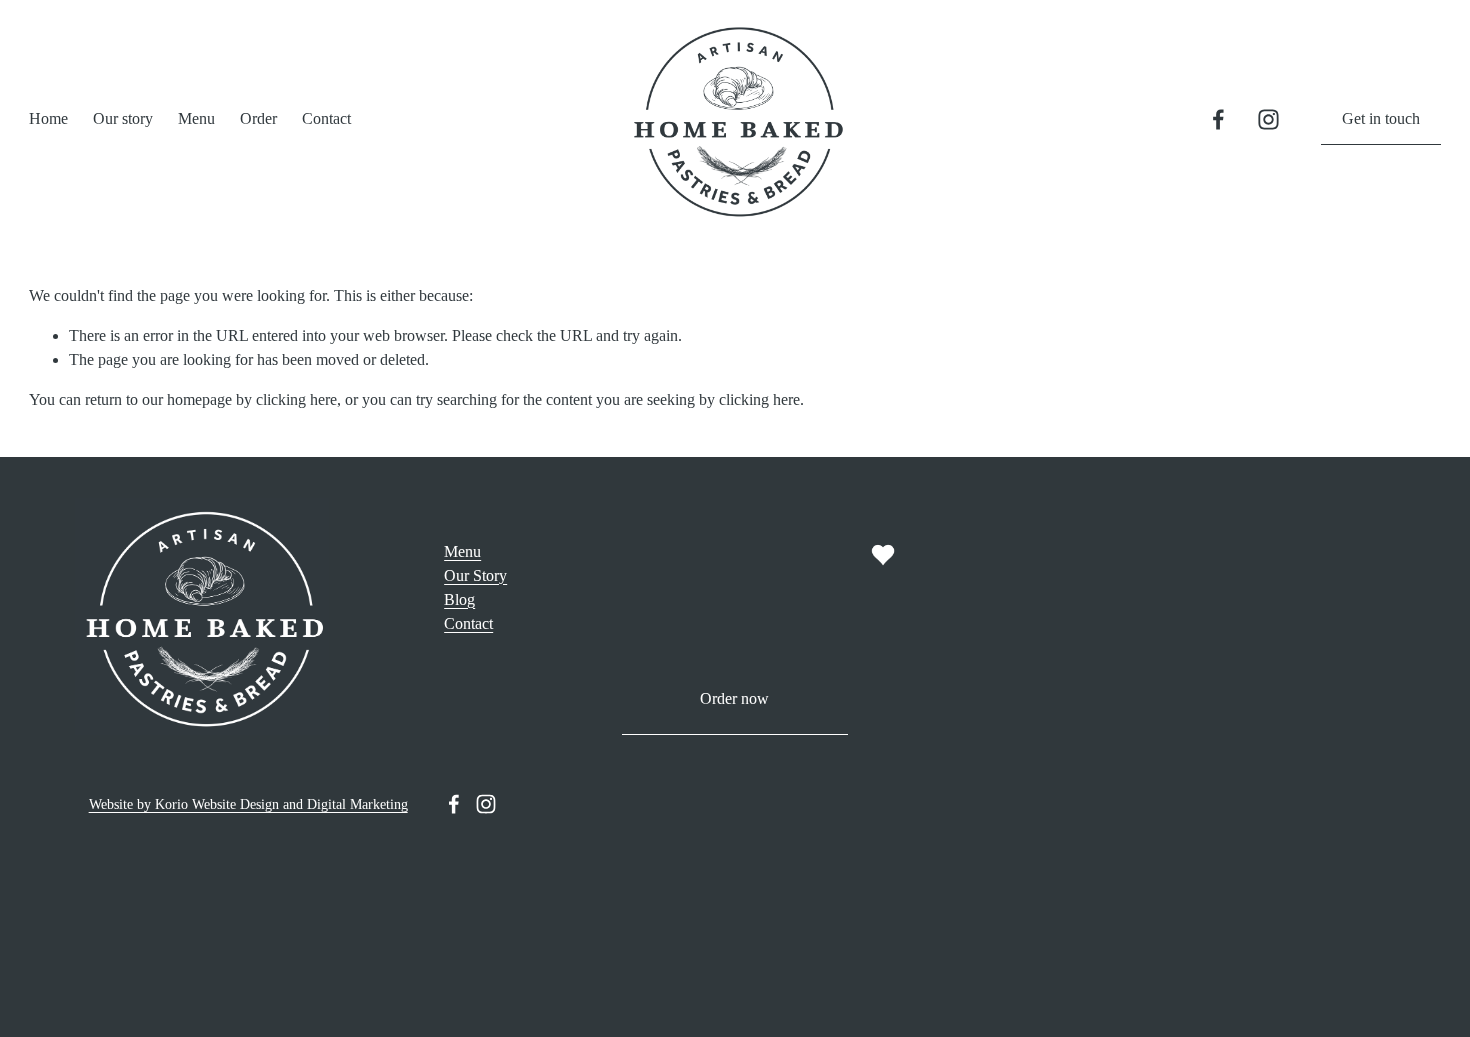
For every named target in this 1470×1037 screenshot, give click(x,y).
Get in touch (1381, 118)
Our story (123, 118)
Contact (326, 118)
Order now (734, 698)
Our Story (475, 575)
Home (48, 118)
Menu (196, 118)
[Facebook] (1218, 119)
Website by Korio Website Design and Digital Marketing (248, 804)
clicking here (296, 399)
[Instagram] (1268, 119)
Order (258, 118)
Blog (459, 599)
